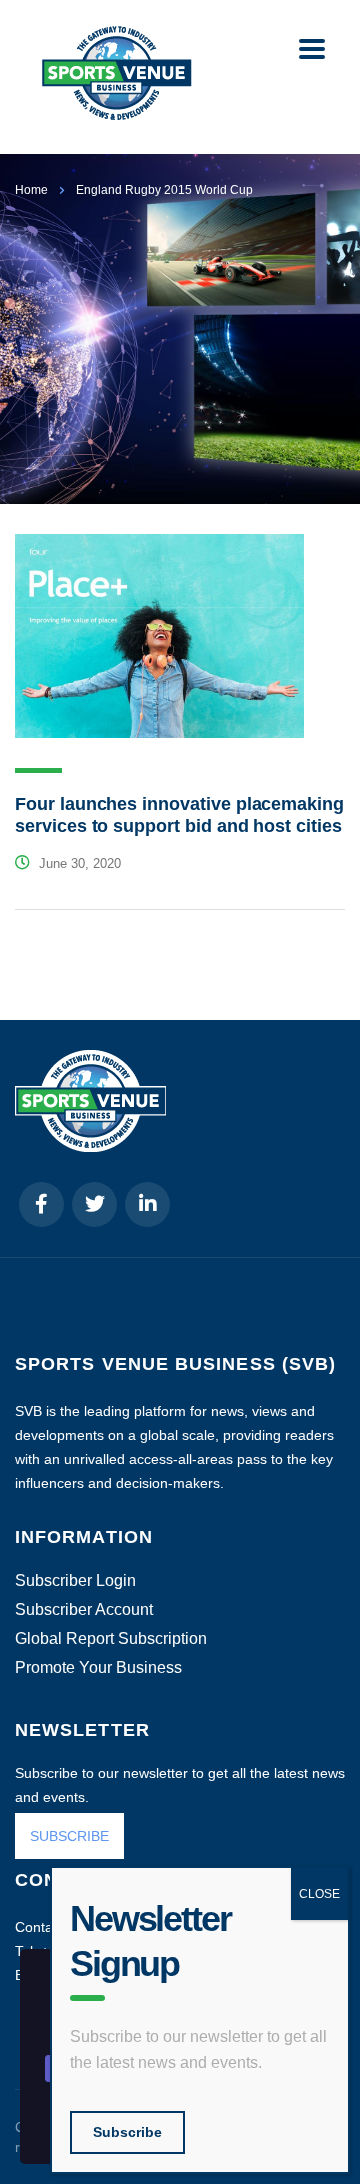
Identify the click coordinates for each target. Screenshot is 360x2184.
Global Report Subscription (111, 1639)
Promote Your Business (98, 1668)
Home (31, 190)
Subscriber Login (75, 1581)
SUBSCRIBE (69, 1836)
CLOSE (319, 1894)
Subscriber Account (84, 1610)
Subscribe (127, 2132)
